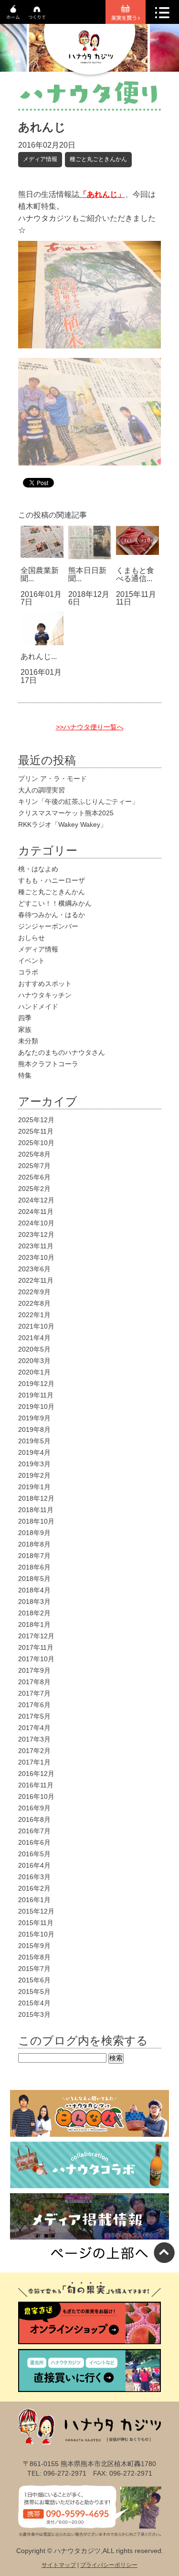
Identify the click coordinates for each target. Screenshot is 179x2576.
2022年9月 (34, 1292)
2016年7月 (34, 1831)
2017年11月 (36, 1647)
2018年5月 (34, 1579)
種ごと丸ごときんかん (98, 159)
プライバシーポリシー (109, 2565)
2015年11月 (36, 1923)
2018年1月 (34, 1624)
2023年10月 (36, 1257)
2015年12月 (36, 1911)
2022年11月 (36, 1280)
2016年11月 (36, 1785)
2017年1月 (34, 1762)
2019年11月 (36, 1395)
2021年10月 (36, 1326)
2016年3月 (34, 1877)
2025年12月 (36, 1120)
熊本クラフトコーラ (48, 1064)
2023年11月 (36, 1246)
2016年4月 (34, 1865)
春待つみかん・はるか (52, 915)
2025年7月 (34, 1166)
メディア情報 (40, 159)
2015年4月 (34, 2003)
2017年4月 (34, 1728)
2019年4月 (34, 1452)
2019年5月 (34, 1441)
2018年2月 (34, 1613)
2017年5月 (34, 1716)
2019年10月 (36, 1407)
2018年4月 (34, 1590)
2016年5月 (34, 1854)
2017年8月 (34, 1682)
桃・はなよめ (38, 869)
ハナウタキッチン (45, 995)
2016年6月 (34, 1842)
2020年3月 (34, 1361)
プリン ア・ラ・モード (53, 779)
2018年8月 (34, 1544)
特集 (25, 1075)
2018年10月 (36, 1521)
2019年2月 (34, 1475)
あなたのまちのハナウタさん (62, 1052)
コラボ (28, 972)
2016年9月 (34, 1808)
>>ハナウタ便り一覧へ (90, 727)
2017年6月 (34, 1705)
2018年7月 (34, 1556)
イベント (32, 961)
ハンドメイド (38, 1007)
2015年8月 (34, 1957)
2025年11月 (36, 1131)
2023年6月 (34, 1269)
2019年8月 (34, 1429)
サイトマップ (59, 2565)
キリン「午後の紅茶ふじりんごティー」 (78, 801)
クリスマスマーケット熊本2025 (66, 813)
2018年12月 (36, 1498)
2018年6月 (34, 1567)
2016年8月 (34, 1819)
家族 (25, 1029)
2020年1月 (34, 1372)
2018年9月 (34, 1533)
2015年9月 (34, 1946)
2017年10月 (36, 1659)
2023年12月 (36, 1234)
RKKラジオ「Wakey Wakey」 (63, 824)
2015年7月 (34, 1969)
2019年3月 (34, 1464)
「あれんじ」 (102, 194)
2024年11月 (36, 1212)
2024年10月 (36, 1223)
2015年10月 (36, 1934)
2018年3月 (34, 1602)
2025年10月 (36, 1143)
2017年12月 (36, 1636)
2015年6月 (34, 1980)
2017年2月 (34, 1751)
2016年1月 (34, 1900)
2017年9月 (34, 1670)
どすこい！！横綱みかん (55, 903)
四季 (25, 1018)
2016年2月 (34, 1888)
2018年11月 (36, 1510)
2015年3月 (34, 2014)
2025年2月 (34, 1189)
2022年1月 (34, 1315)
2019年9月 (34, 1418)
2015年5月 (34, 1992)
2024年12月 (36, 1200)
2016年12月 (36, 1774)
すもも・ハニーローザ (52, 880)
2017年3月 (34, 1739)
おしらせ (32, 938)
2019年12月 (36, 1384)
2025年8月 (34, 1154)
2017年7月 (34, 1693)
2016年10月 (36, 1797)
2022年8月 (34, 1303)
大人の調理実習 (42, 790)
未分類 (28, 1041)
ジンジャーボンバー (48, 926)
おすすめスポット (45, 984)
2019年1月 (34, 1487)
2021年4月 (34, 1338)
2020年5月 (34, 1349)
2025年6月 (34, 1177)
